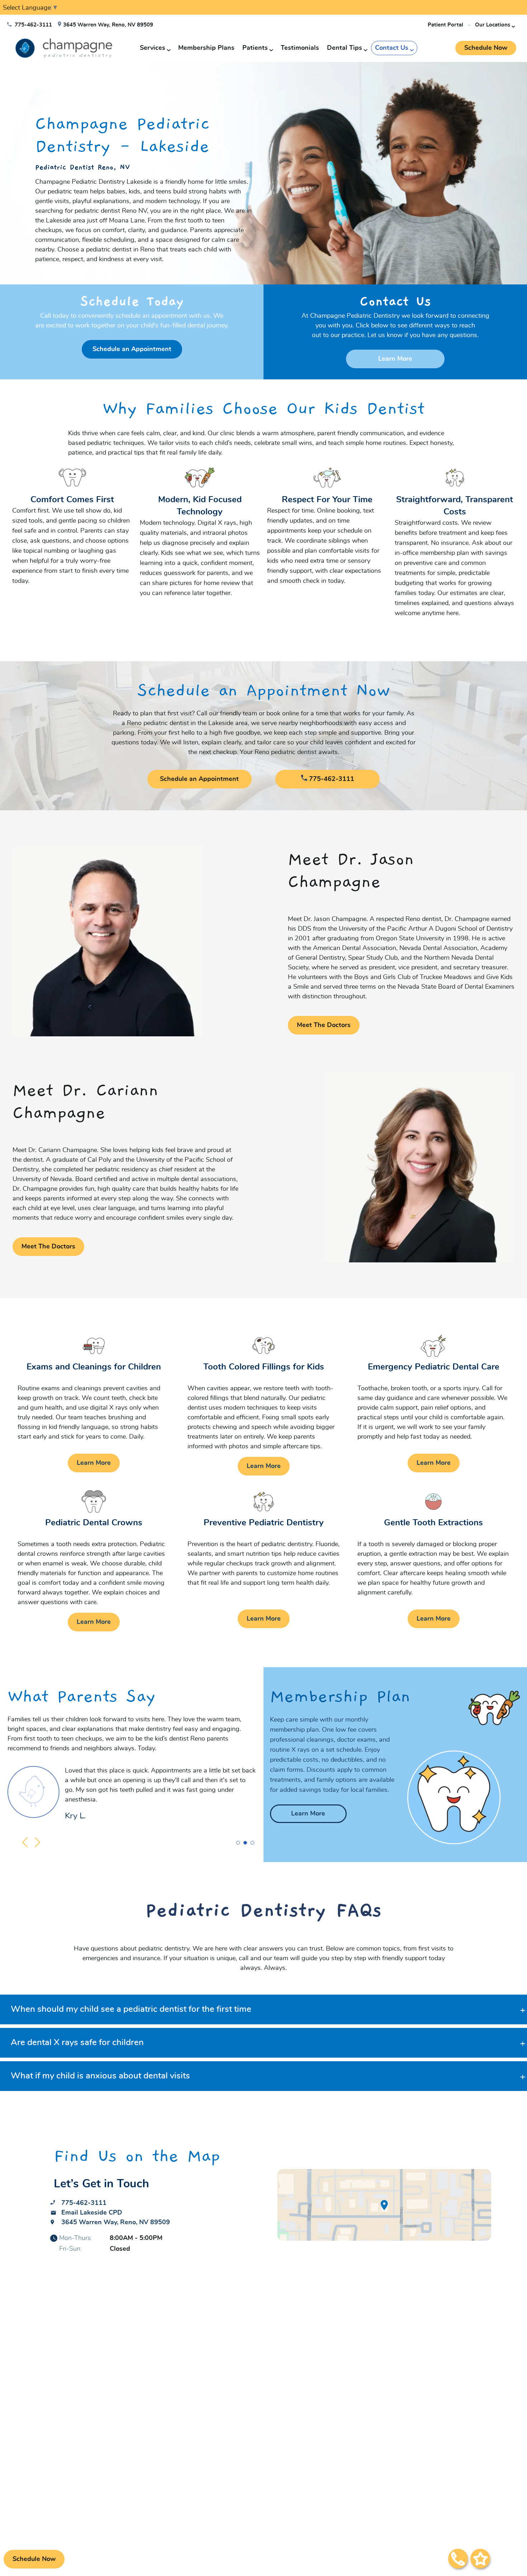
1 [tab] (238, 1844)
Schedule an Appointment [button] (132, 349)
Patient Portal (445, 25)
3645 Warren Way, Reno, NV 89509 (108, 25)
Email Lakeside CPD (92, 2213)
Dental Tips (345, 48)
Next (39, 1842)
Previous (26, 1842)
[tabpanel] (263, 173)
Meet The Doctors (324, 1025)
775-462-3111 (33, 25)
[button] (480, 2560)
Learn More (395, 359)
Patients (255, 48)
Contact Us (392, 48)
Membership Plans (206, 48)
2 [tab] (245, 1844)
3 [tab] (253, 1844)
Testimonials (300, 48)
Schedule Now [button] (486, 48)
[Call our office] (458, 2560)
